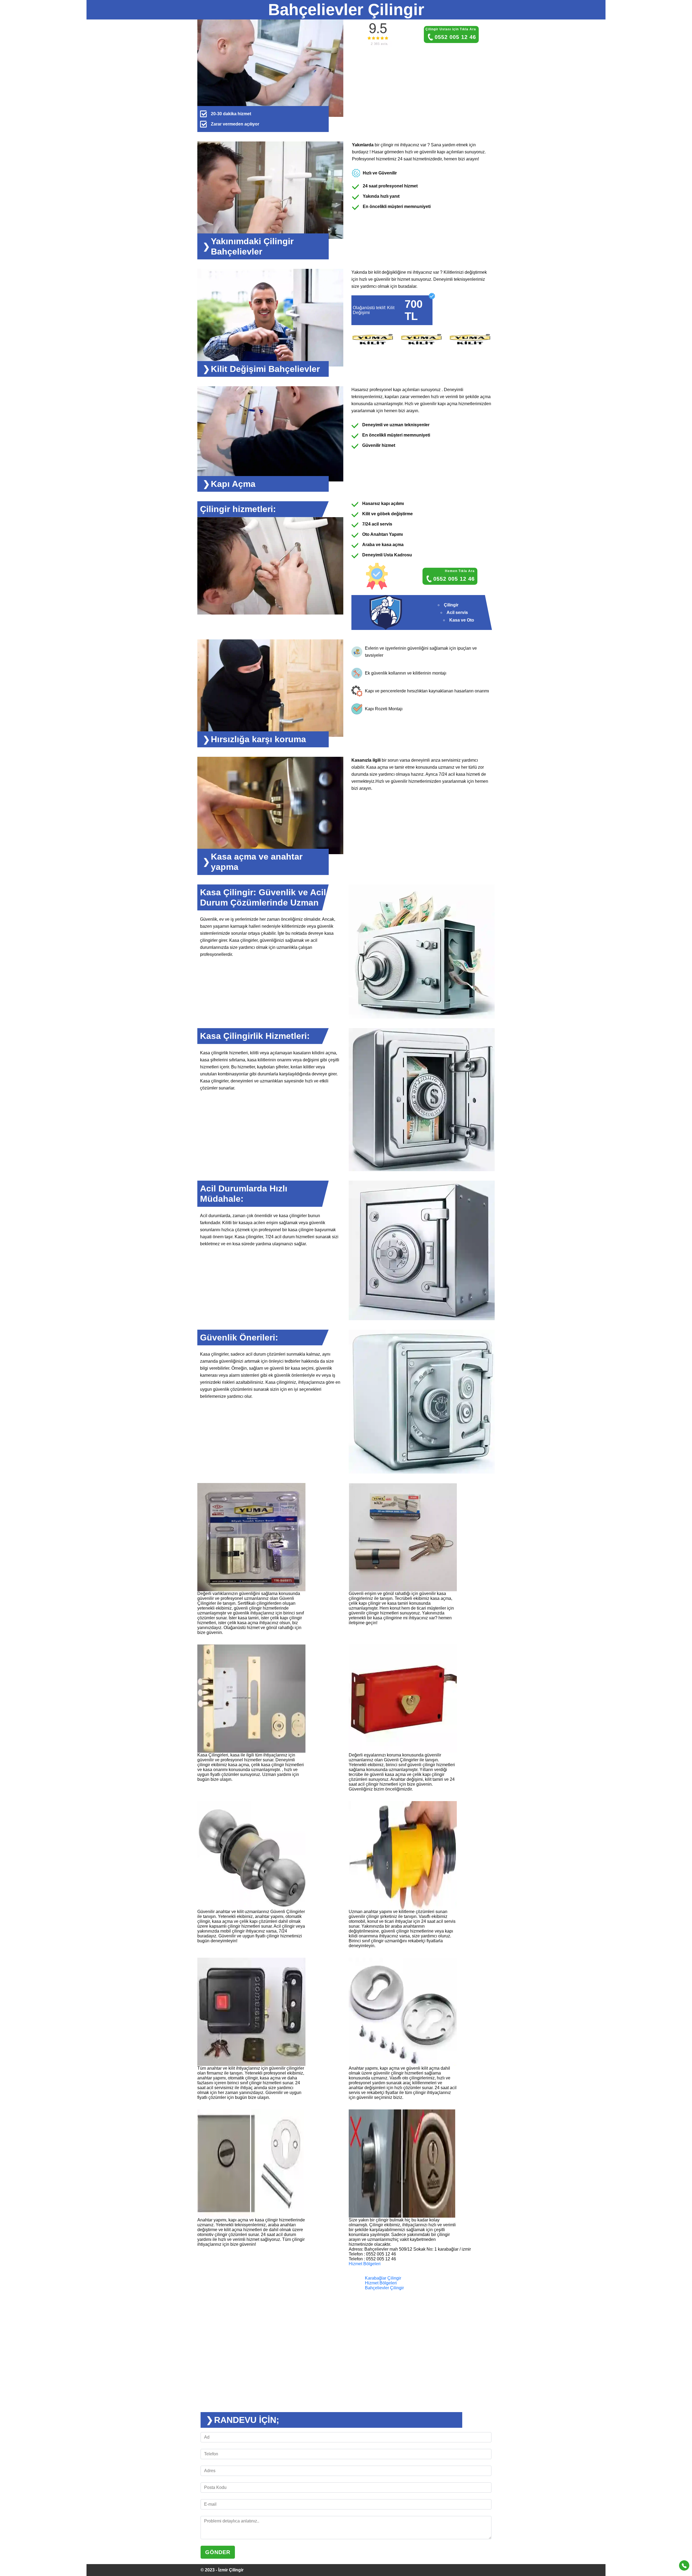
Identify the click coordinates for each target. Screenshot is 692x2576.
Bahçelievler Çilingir (384, 2288)
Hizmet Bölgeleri (365, 2264)
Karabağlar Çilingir (383, 2278)
